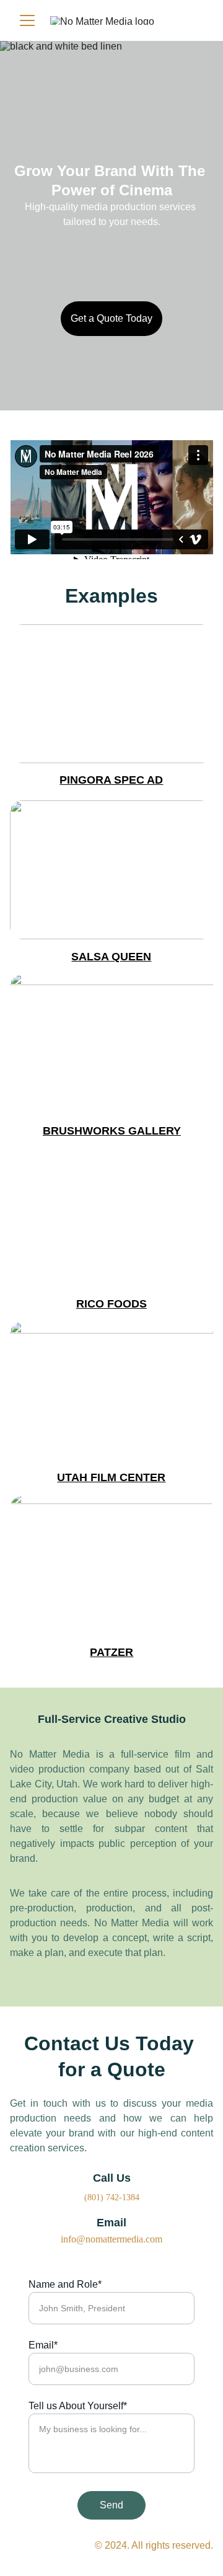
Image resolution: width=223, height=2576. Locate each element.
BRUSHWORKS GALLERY (112, 1131)
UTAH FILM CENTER (111, 1477)
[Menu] (27, 20)
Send (111, 2505)
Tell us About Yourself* (78, 2406)
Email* (43, 2345)
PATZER (111, 1652)
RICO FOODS (111, 1304)
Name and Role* (65, 2284)
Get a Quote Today (111, 318)
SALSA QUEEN (111, 957)
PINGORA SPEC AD (111, 780)
